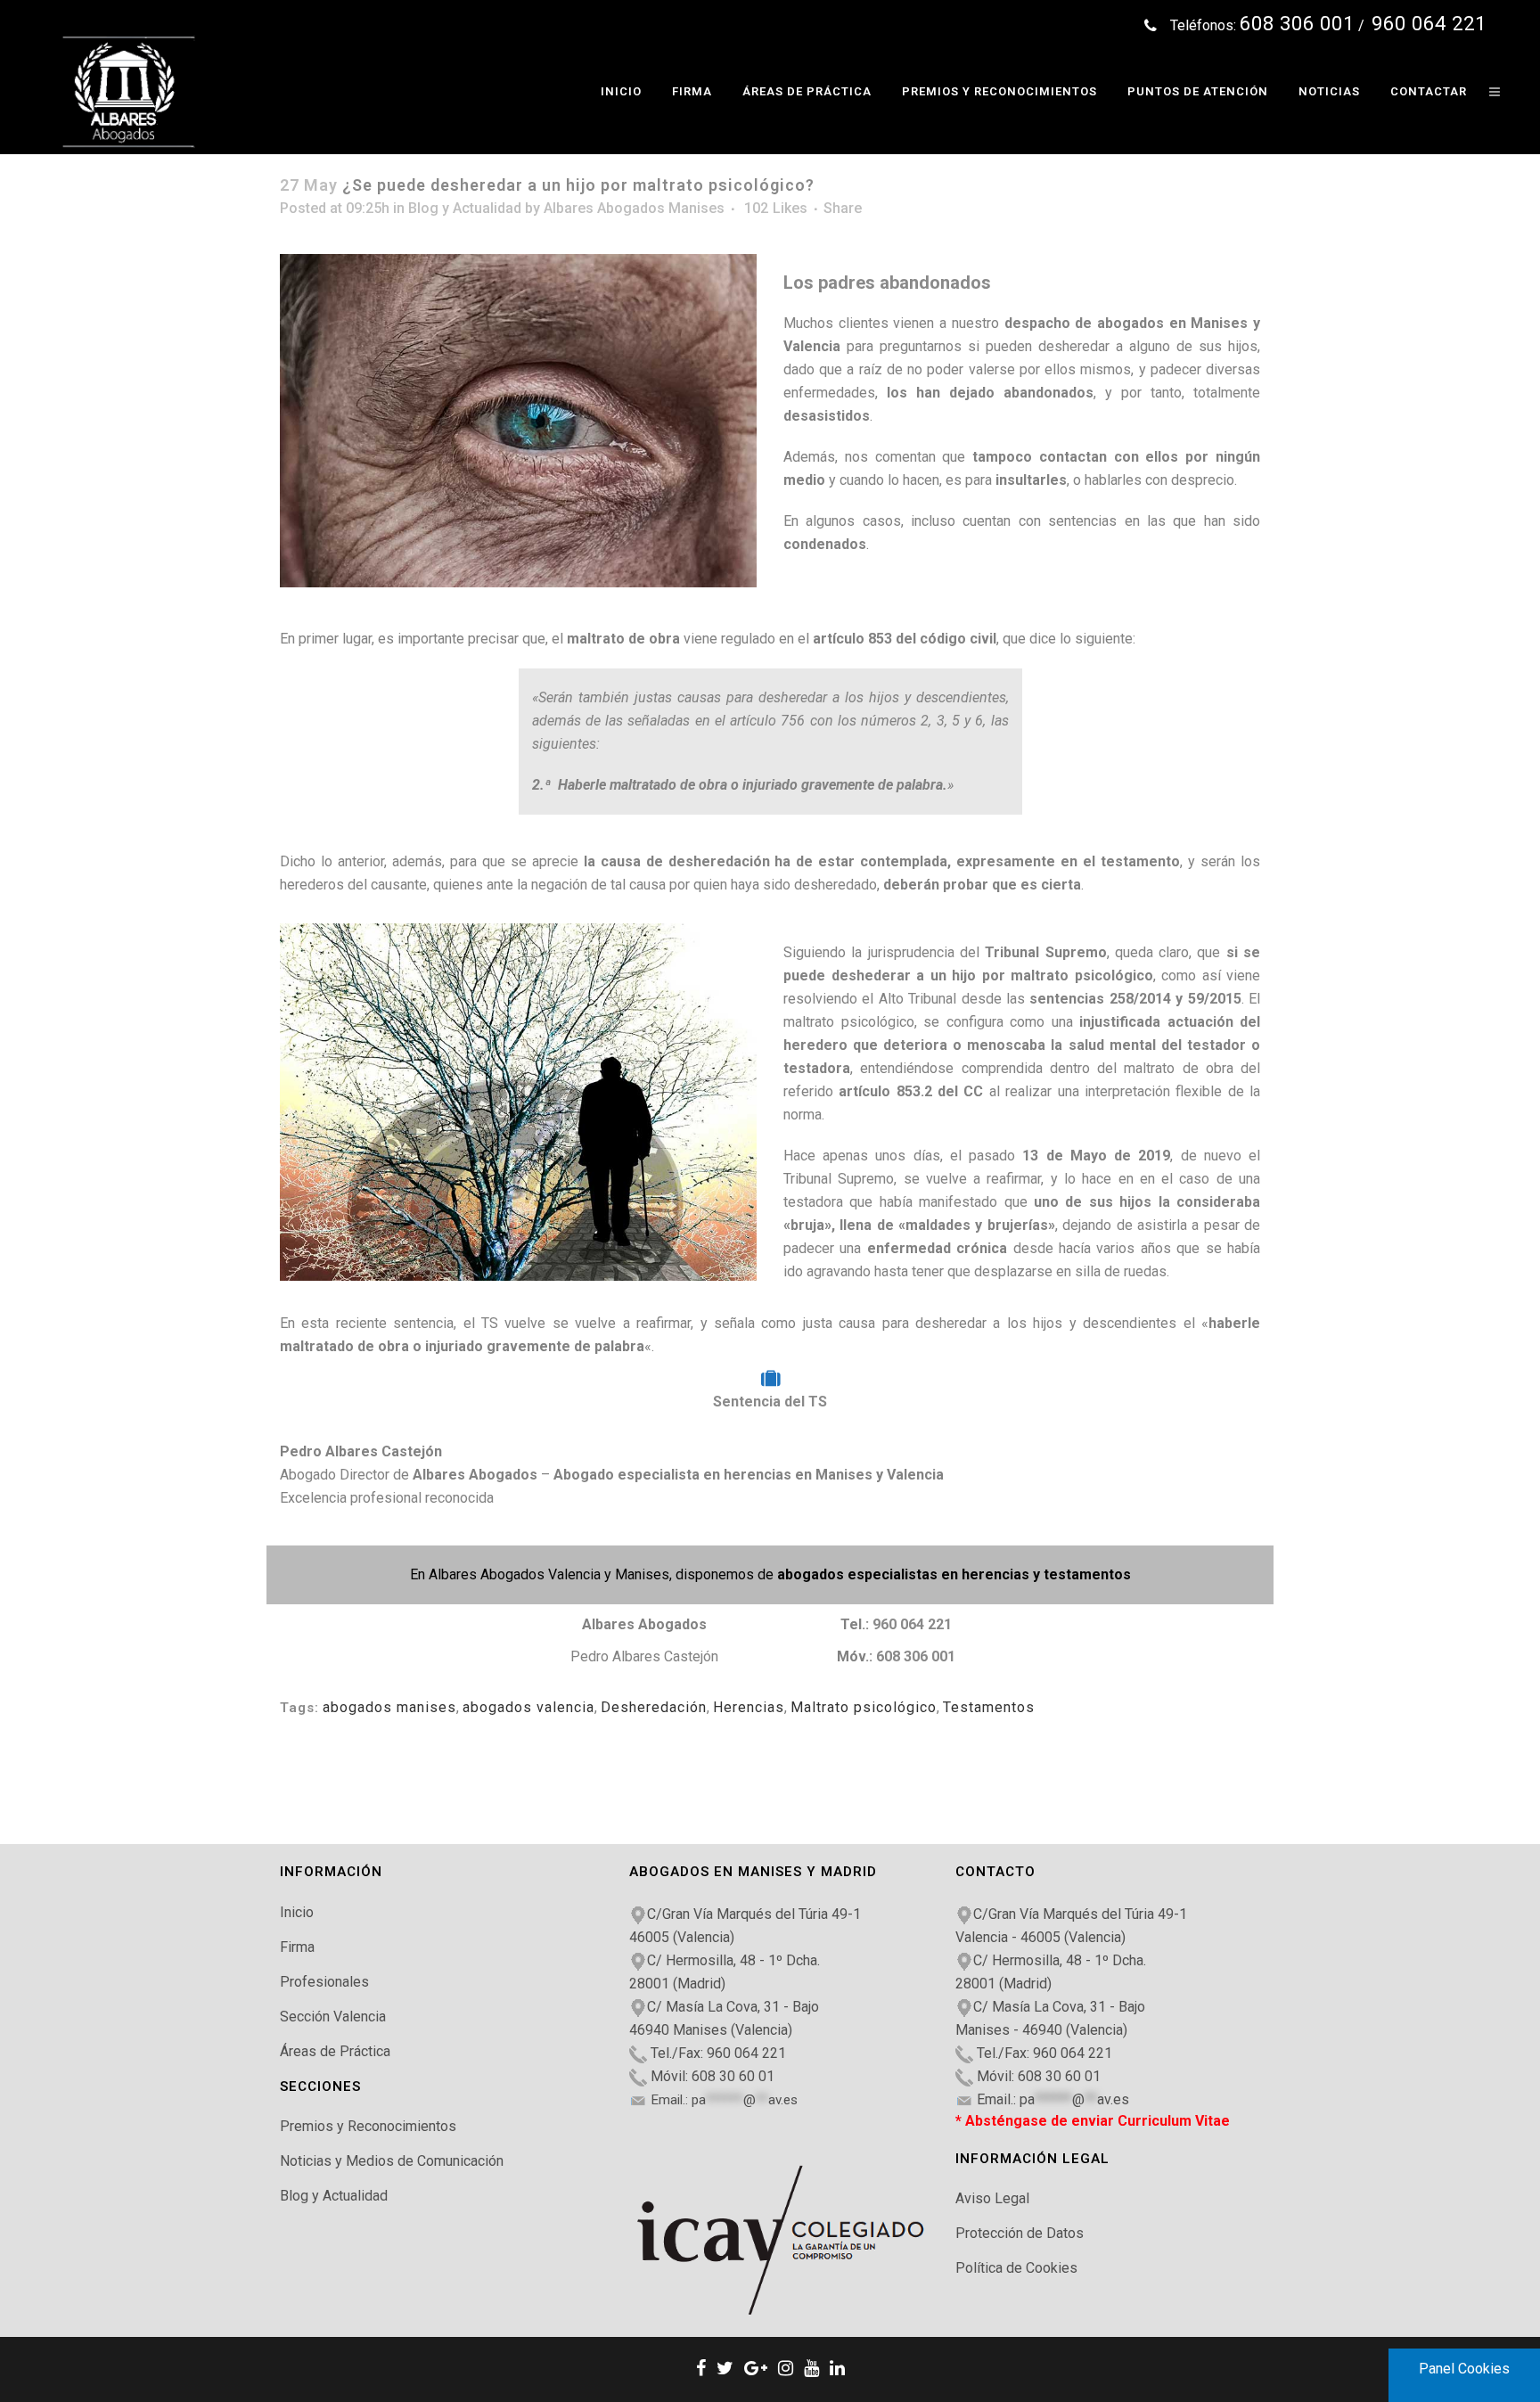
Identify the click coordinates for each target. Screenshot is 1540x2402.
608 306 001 (916, 1656)
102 (776, 209)
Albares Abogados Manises (634, 208)
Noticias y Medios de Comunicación (392, 2161)
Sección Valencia (333, 2017)
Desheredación (654, 1707)
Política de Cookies (1016, 2268)
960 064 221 (912, 1624)
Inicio (297, 1912)
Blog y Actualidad (465, 208)
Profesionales (324, 1982)
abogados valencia (528, 1707)
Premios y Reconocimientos (368, 2126)
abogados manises (389, 1707)
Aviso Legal (992, 2198)
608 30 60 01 (733, 2076)
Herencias (749, 1707)
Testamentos (989, 1707)
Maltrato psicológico (864, 1707)
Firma (297, 1947)
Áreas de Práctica (335, 2051)
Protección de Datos (1020, 2233)
